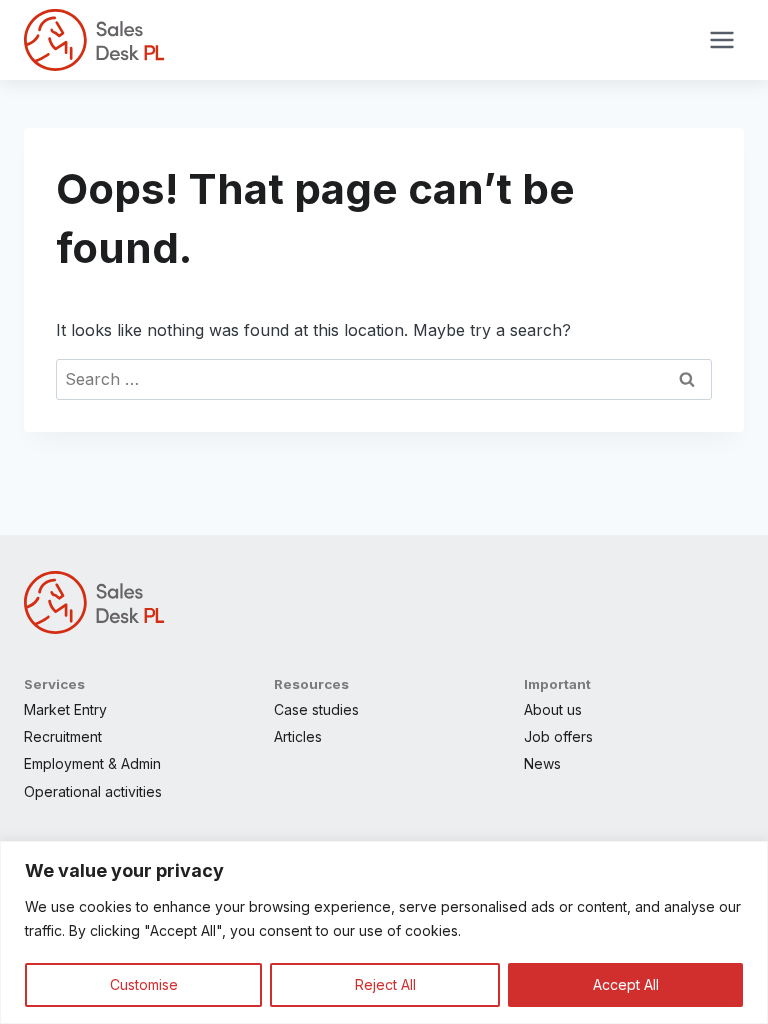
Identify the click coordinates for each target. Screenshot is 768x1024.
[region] (384, 932)
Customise (144, 984)
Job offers (558, 736)
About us (553, 709)
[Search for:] (384, 379)
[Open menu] (721, 39)
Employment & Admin (92, 763)
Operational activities (93, 791)
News (542, 763)
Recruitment (63, 736)
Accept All (626, 984)
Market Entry (65, 709)
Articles (298, 736)
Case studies (316, 709)
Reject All (385, 984)
